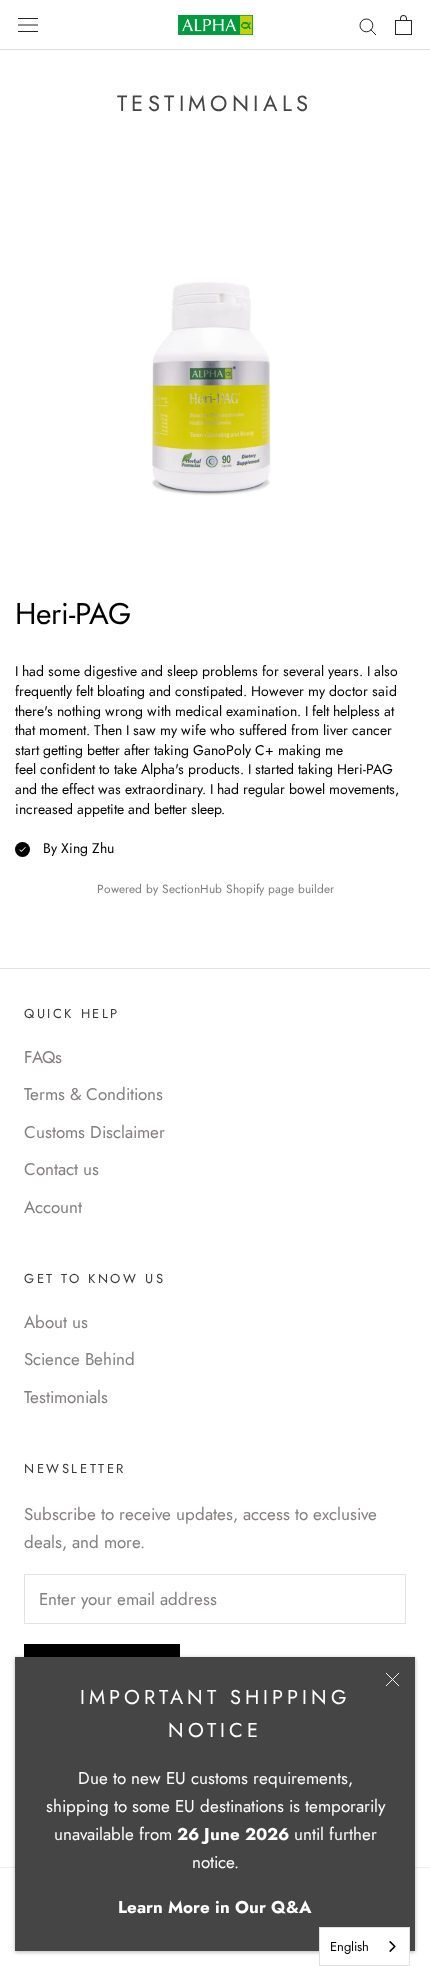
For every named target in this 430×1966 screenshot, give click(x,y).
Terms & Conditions (93, 1094)
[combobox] (364, 1946)
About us (56, 1322)
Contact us (61, 1169)
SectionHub (192, 888)
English (349, 1946)
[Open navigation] (28, 25)
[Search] (368, 25)
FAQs (43, 1057)
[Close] (392, 1679)
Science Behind (79, 1359)
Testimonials (66, 1397)
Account (53, 1207)
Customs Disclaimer (94, 1132)
